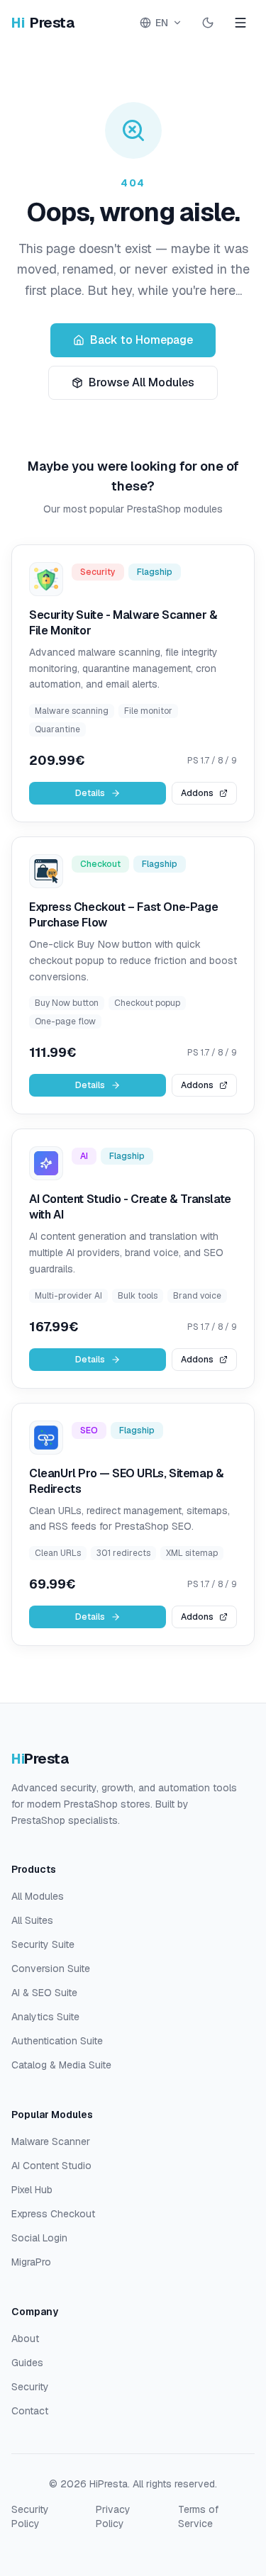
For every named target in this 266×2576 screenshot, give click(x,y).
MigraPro (31, 2262)
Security (30, 2387)
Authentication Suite (57, 2041)
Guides (27, 2363)
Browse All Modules (142, 382)
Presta (43, 23)
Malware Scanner (51, 2141)
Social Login (39, 2238)
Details (90, 793)
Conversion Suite (51, 1969)
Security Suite (43, 1944)
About (25, 2339)
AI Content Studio (51, 2166)
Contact (30, 2411)
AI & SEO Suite (44, 1993)
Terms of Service (198, 2516)
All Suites (32, 1920)
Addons (197, 793)
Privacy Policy (113, 2516)
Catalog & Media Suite (61, 2065)
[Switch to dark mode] (208, 23)
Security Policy (30, 2516)
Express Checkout (53, 2214)
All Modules (38, 1896)
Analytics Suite (45, 2017)
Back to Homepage (142, 340)
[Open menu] (240, 23)
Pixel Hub (32, 2190)
